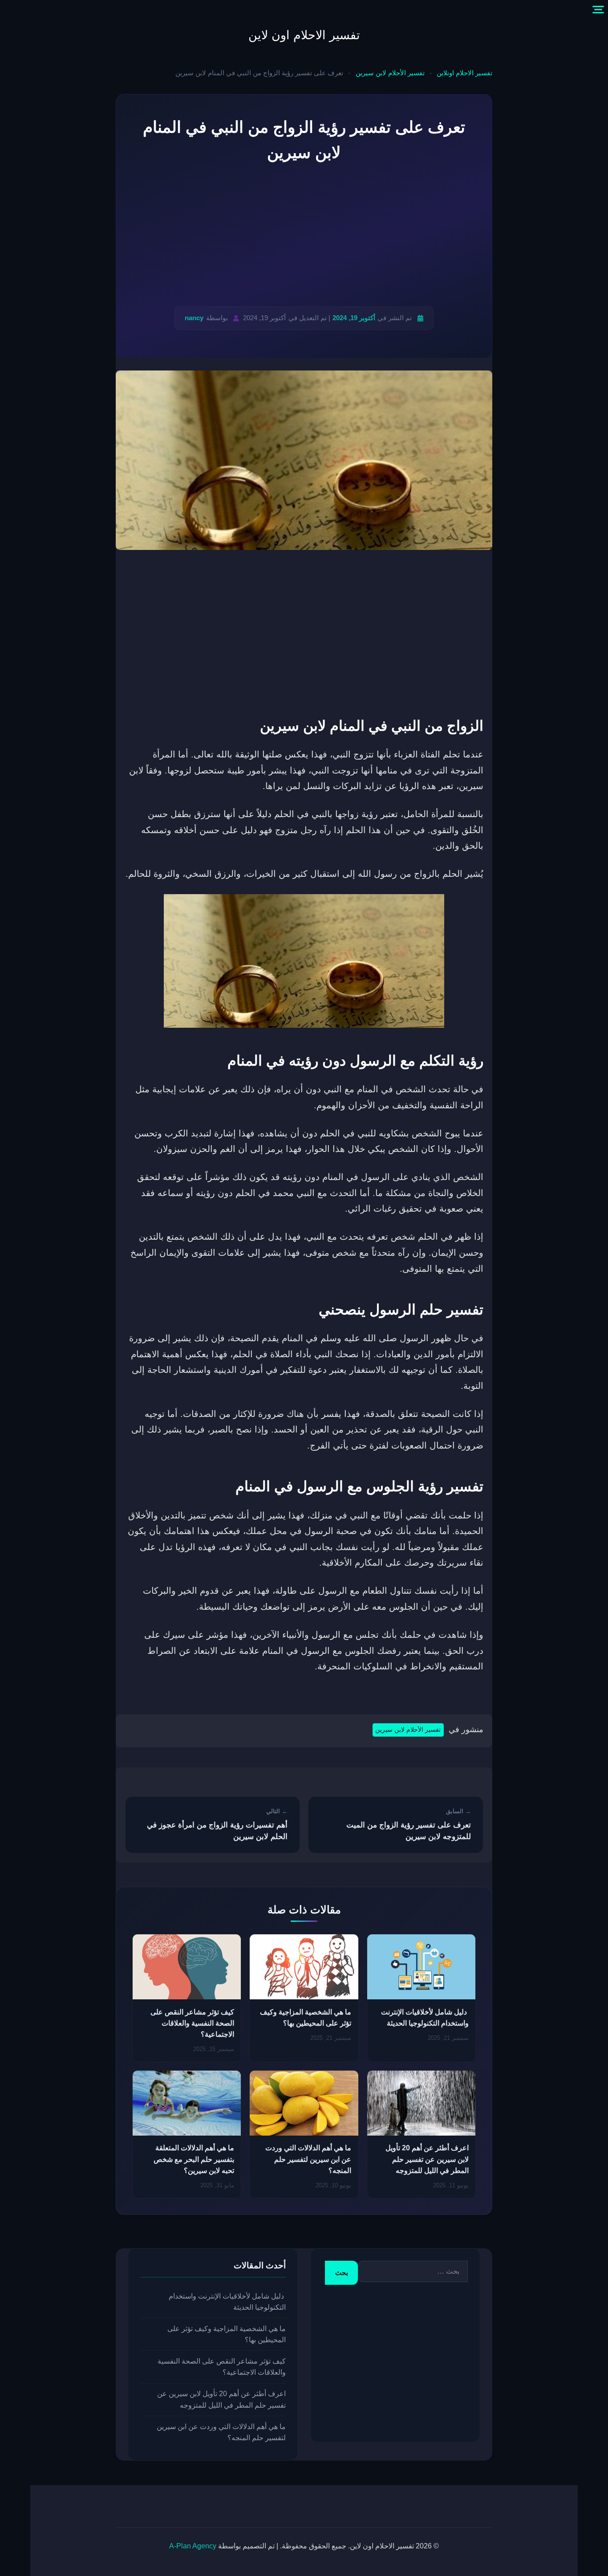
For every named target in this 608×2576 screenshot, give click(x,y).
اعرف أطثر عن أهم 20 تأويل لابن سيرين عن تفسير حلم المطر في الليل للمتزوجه (427, 2159)
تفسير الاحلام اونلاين (464, 73)
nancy (194, 318)
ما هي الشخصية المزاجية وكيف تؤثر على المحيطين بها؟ (227, 2334)
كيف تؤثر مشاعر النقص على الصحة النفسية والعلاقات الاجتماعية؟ (192, 2023)
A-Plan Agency (193, 2546)
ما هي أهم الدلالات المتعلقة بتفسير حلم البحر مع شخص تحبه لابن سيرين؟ (194, 2159)
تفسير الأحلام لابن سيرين (390, 73)
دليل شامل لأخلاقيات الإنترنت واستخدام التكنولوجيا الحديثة (227, 2302)
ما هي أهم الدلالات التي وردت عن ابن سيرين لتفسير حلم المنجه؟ (308, 2159)
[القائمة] (598, 10)
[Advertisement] (304, 236)
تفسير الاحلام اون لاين (304, 35)
